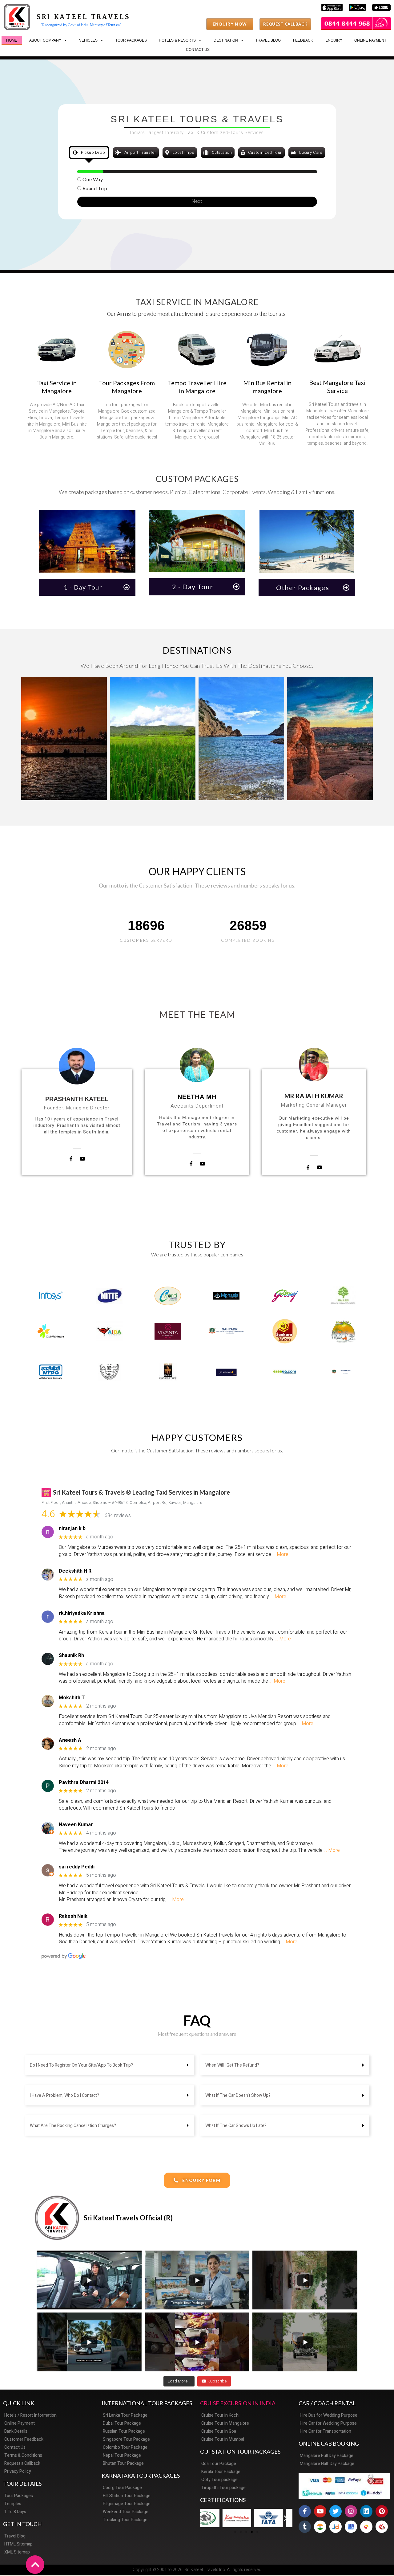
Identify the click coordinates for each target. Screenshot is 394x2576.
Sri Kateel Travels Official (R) (128, 2218)
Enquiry (334, 40)
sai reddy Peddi (77, 1867)
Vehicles (88, 40)
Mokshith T (72, 1698)
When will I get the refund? (232, 2065)
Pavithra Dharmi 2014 (84, 1783)
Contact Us (198, 50)
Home (12, 40)
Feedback (303, 40)
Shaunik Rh (71, 1656)
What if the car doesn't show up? (238, 2095)
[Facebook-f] (305, 2511)
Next (197, 201)
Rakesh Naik (73, 1916)
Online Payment (370, 40)
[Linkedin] (366, 2511)
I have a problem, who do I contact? (64, 2095)
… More (280, 1554)
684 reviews (118, 1516)
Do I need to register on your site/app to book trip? (81, 2065)
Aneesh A (70, 1740)
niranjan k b (72, 1529)
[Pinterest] (382, 2511)
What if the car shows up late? (236, 2126)
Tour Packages (131, 40)
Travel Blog (268, 40)
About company (45, 40)
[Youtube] (320, 2511)
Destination (226, 40)
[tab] (89, 153)
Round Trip (95, 188)
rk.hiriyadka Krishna (82, 1613)
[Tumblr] (305, 2527)
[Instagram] (351, 2511)
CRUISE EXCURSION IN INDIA (238, 2403)
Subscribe (217, 2381)
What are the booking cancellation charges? (73, 2126)
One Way (93, 179)
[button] (230, 24)
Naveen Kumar (76, 1825)
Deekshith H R (75, 1571)
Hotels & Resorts (177, 40)
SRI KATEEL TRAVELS (83, 17)
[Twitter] (336, 2511)
